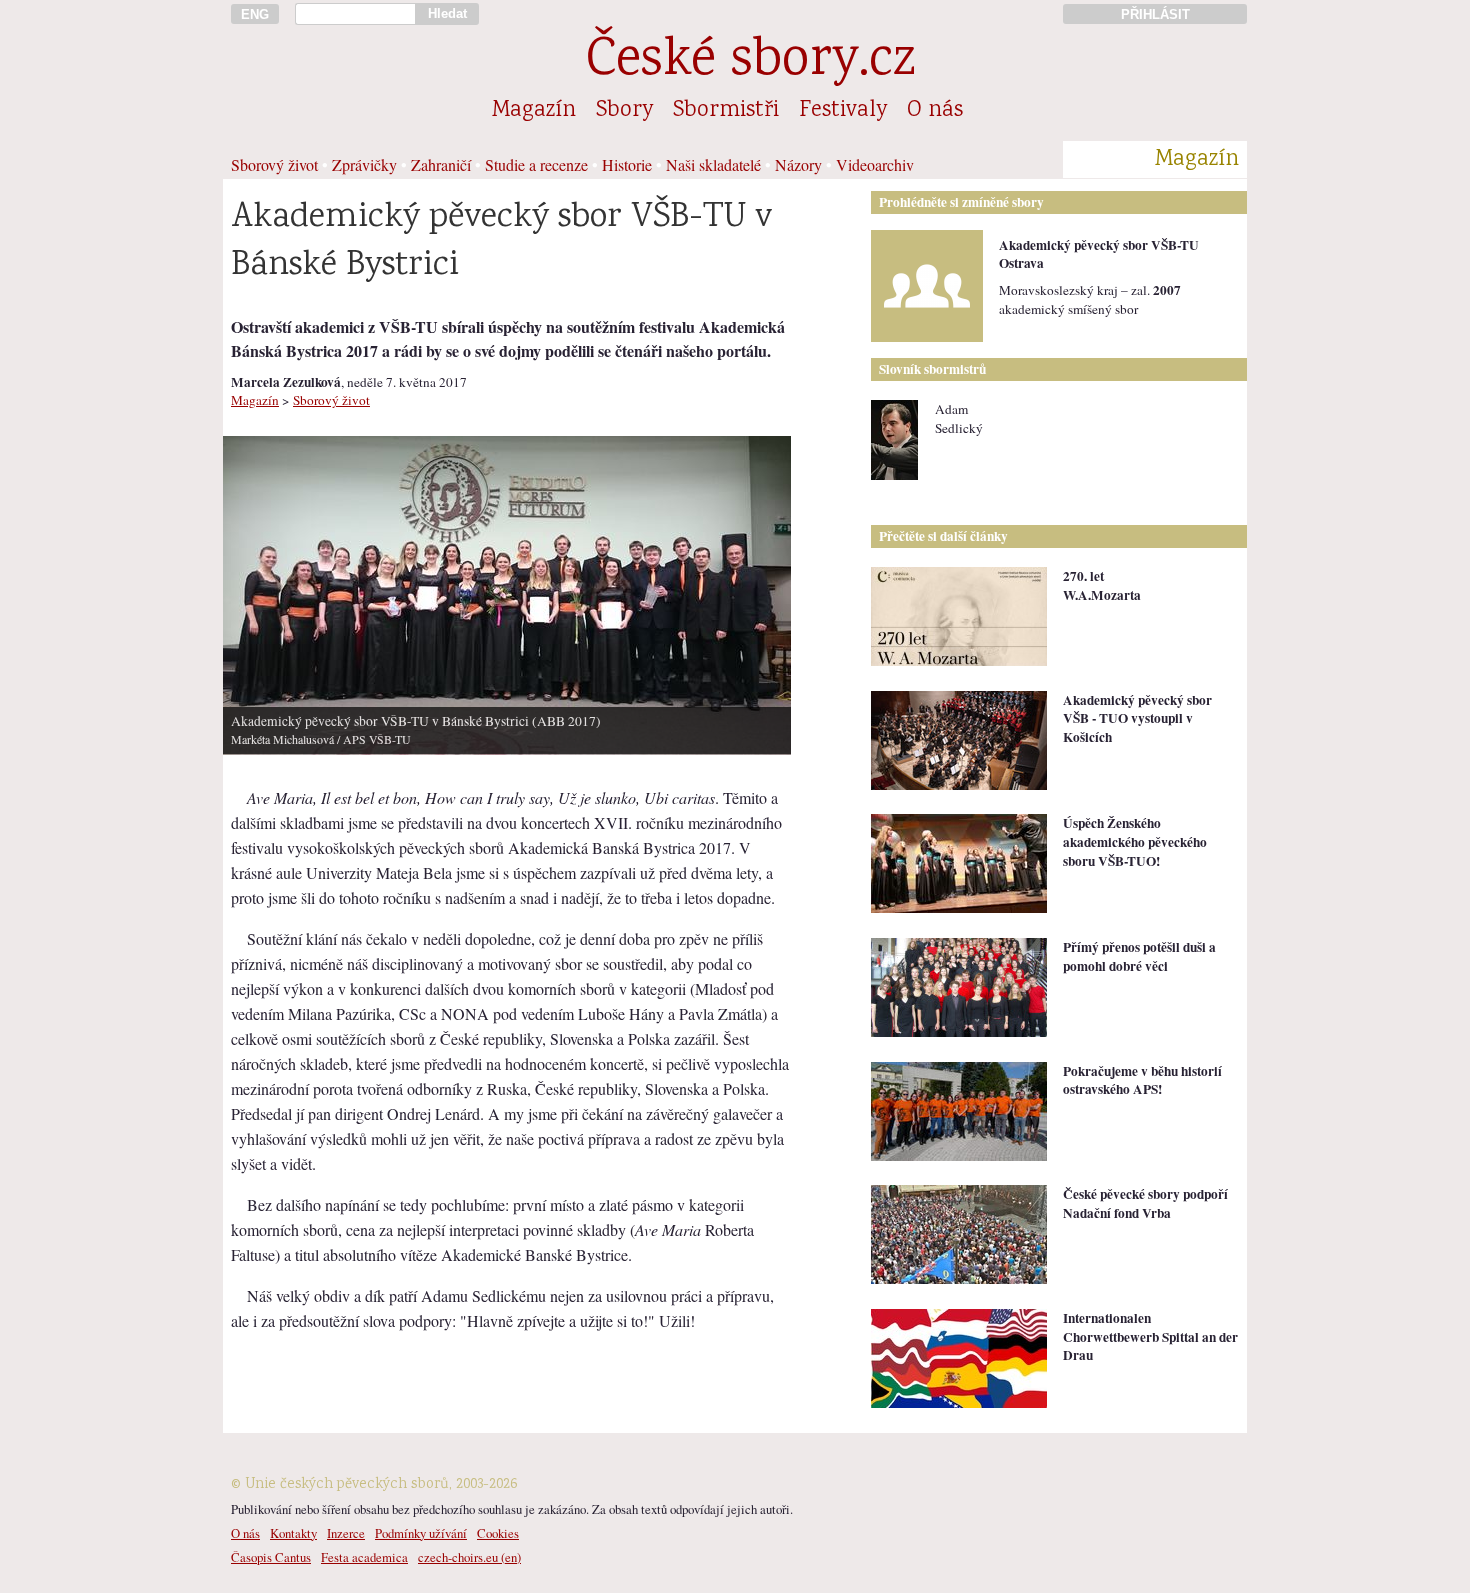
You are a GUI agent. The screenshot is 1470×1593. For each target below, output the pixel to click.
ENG (255, 14)
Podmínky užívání (421, 1533)
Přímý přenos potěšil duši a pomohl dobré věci (1139, 956)
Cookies (498, 1533)
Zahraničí (441, 164)
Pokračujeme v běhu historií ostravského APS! (1142, 1080)
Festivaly (843, 111)
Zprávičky (364, 164)
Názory (798, 164)
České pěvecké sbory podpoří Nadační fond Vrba (1145, 1203)
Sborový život (274, 164)
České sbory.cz (750, 62)
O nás (935, 111)
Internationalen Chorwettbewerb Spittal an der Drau (1150, 1336)
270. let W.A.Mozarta (1102, 585)
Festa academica (364, 1557)
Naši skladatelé (713, 164)
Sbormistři (726, 111)
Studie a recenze (536, 164)
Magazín (534, 111)
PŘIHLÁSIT (1155, 14)
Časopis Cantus (271, 1557)
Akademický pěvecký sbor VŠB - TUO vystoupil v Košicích (1137, 718)
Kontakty (293, 1533)
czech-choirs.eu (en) (469, 1557)
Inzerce (346, 1533)
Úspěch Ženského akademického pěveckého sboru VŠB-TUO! (1135, 841)
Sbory (624, 111)
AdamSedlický (959, 418)
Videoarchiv (875, 164)
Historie (627, 164)
